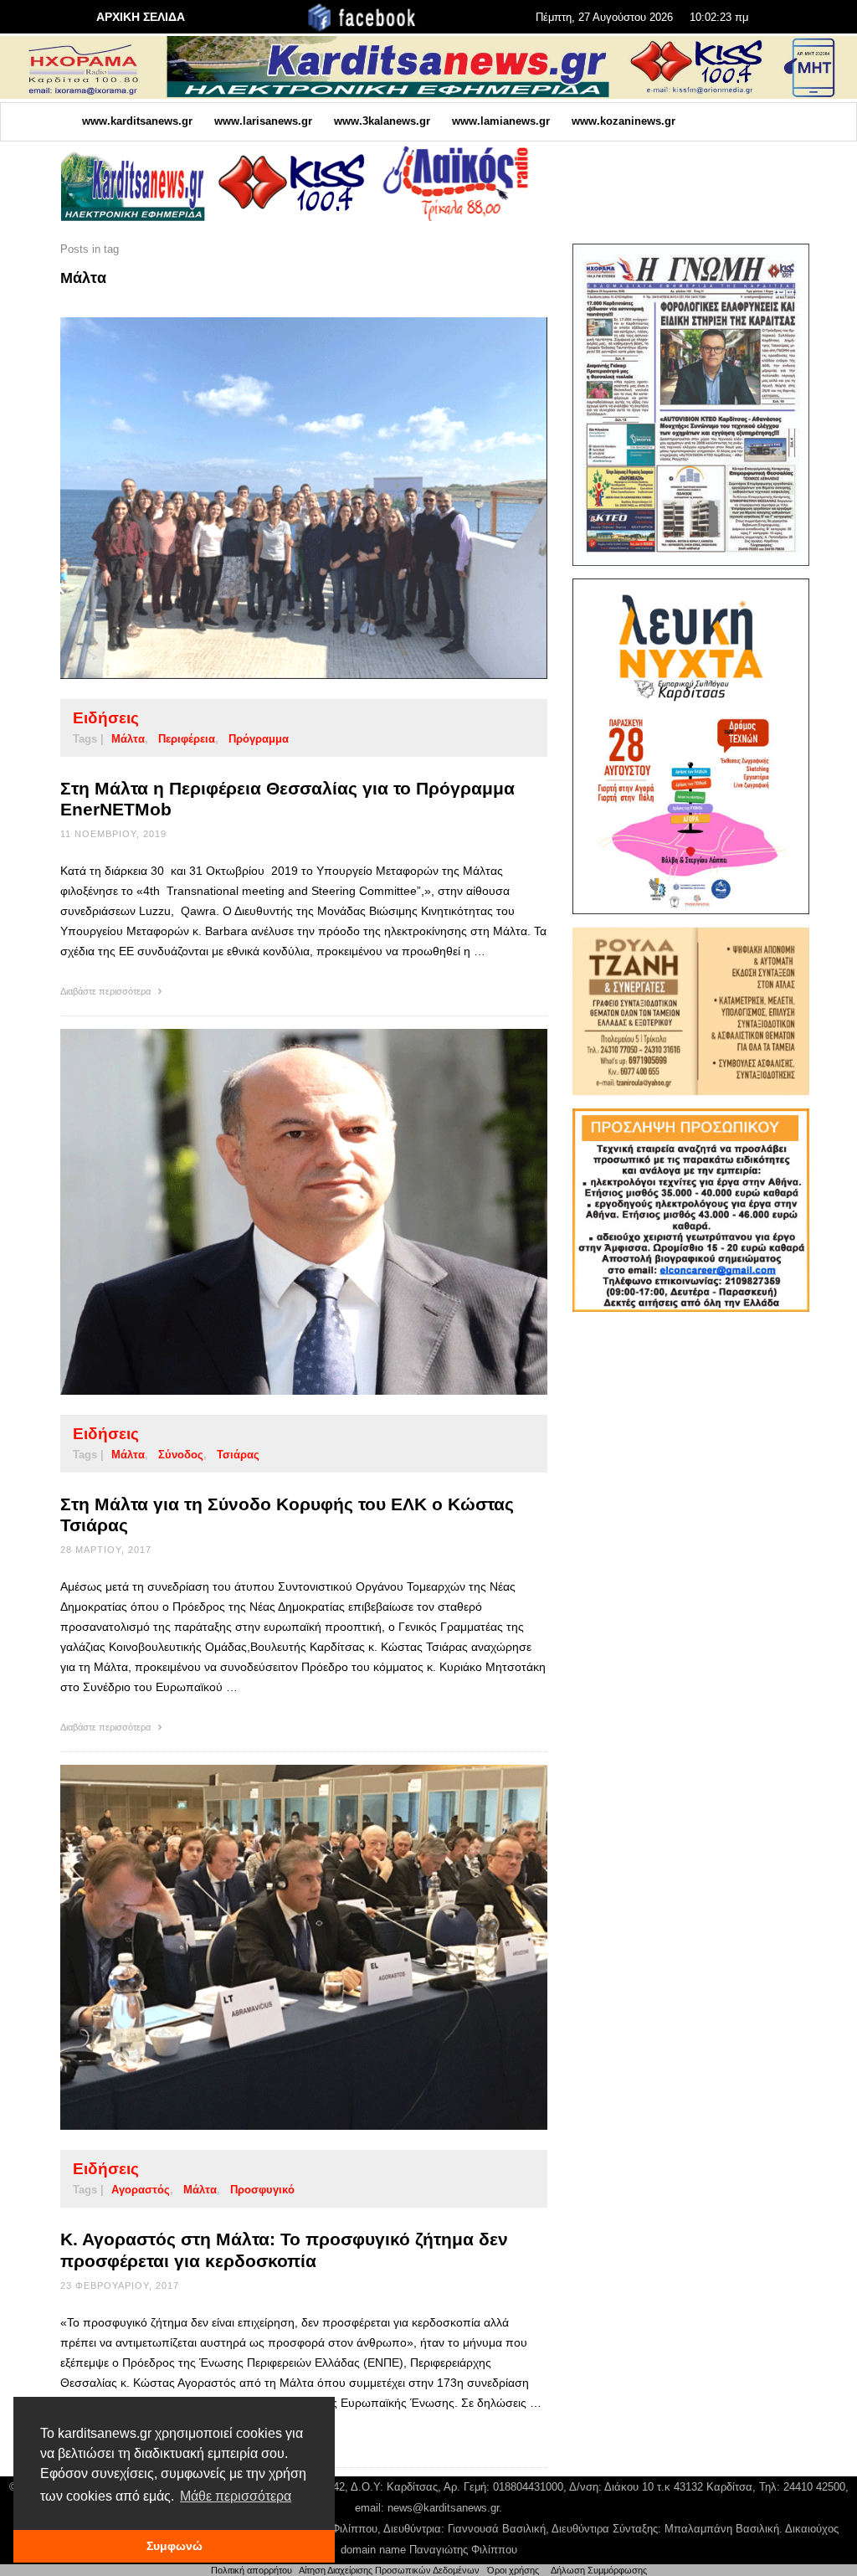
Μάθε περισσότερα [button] (236, 2496)
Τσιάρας (238, 1455)
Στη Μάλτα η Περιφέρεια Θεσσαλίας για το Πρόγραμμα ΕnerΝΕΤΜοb (287, 799)
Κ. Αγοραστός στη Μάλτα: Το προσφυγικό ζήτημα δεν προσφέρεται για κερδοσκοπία (284, 2250)
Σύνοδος (181, 1455)
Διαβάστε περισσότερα (107, 991)
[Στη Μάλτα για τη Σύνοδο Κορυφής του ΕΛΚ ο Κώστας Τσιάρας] (277, 1211)
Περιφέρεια (187, 739)
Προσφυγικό (262, 2190)
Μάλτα (128, 739)
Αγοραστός (141, 2190)
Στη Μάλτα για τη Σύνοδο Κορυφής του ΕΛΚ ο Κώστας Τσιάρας (287, 1514)
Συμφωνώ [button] (174, 2546)
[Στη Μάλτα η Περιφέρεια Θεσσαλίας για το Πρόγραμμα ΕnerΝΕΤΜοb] (277, 498)
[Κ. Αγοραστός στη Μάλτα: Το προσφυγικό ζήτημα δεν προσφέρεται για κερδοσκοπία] (277, 1947)
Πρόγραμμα (259, 739)
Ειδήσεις (106, 718)
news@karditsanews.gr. (445, 2508)
